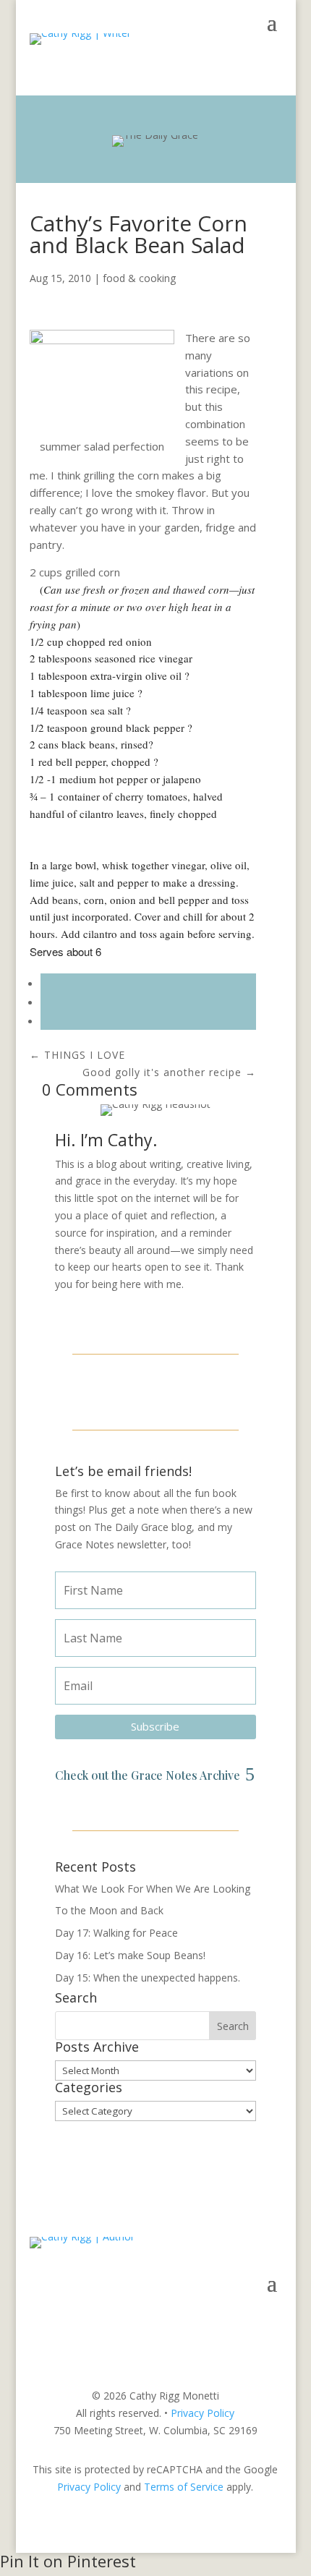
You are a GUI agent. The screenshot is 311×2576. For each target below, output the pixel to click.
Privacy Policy (203, 2413)
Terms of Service (184, 2487)
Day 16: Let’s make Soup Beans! (130, 1955)
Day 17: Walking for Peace (116, 1933)
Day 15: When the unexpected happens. (148, 1978)
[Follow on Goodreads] (190, 1390)
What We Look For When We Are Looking (153, 1889)
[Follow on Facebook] (121, 1390)
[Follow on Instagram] (155, 1390)
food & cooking (139, 278)
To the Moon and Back (109, 1910)
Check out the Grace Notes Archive (148, 1775)
